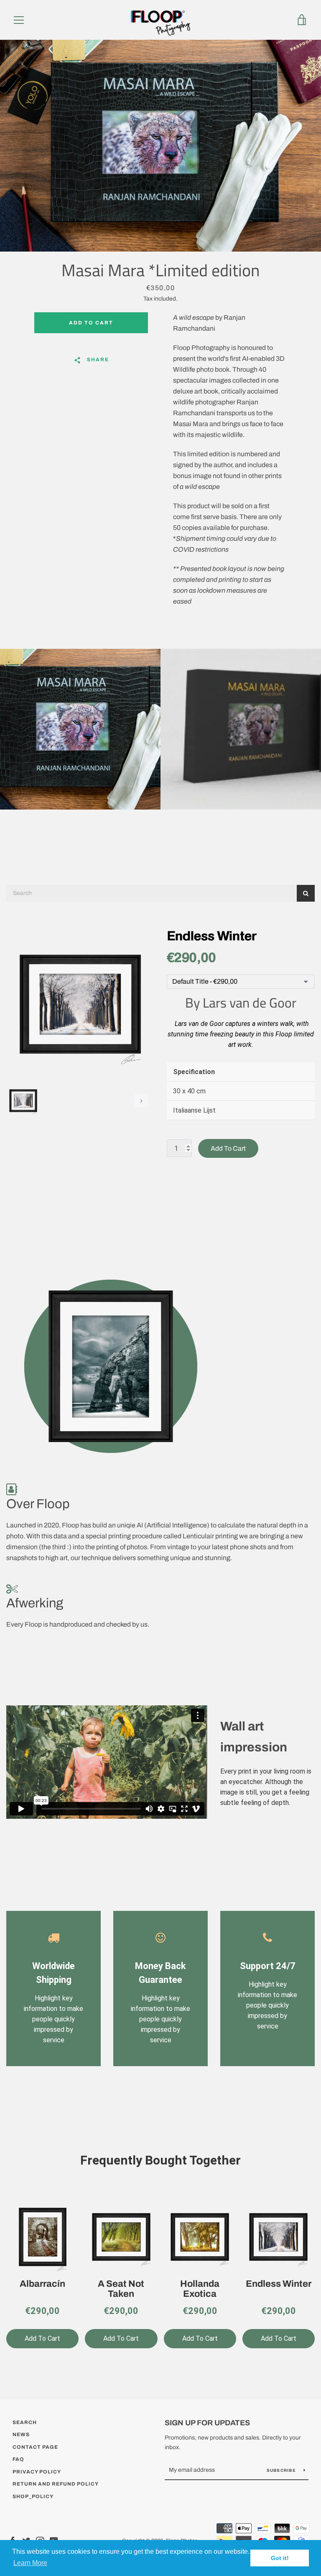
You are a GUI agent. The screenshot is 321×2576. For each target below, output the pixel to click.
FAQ (18, 2459)
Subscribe (282, 2470)
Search (25, 2422)
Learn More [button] (30, 2563)
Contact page (35, 2447)
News (21, 2435)
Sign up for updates (207, 2423)
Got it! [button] (280, 2558)
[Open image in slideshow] (160, 146)
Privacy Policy (37, 2472)
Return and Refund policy (56, 2484)
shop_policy (33, 2496)
